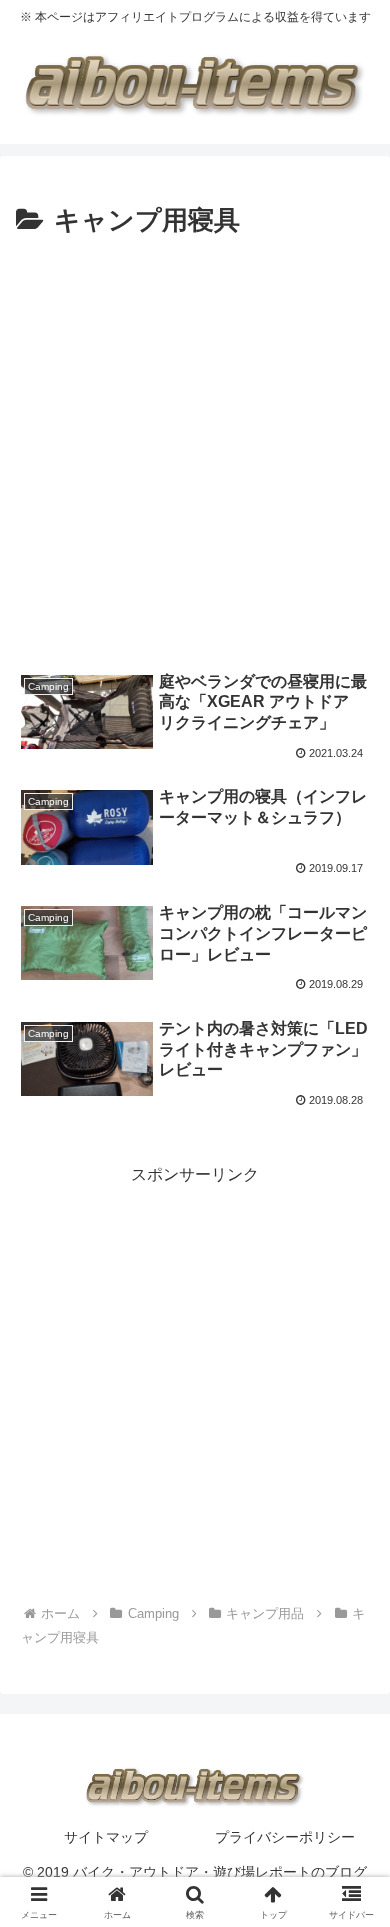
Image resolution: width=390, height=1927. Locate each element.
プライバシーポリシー (285, 1837)
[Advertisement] (195, 449)
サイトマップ (106, 1837)
